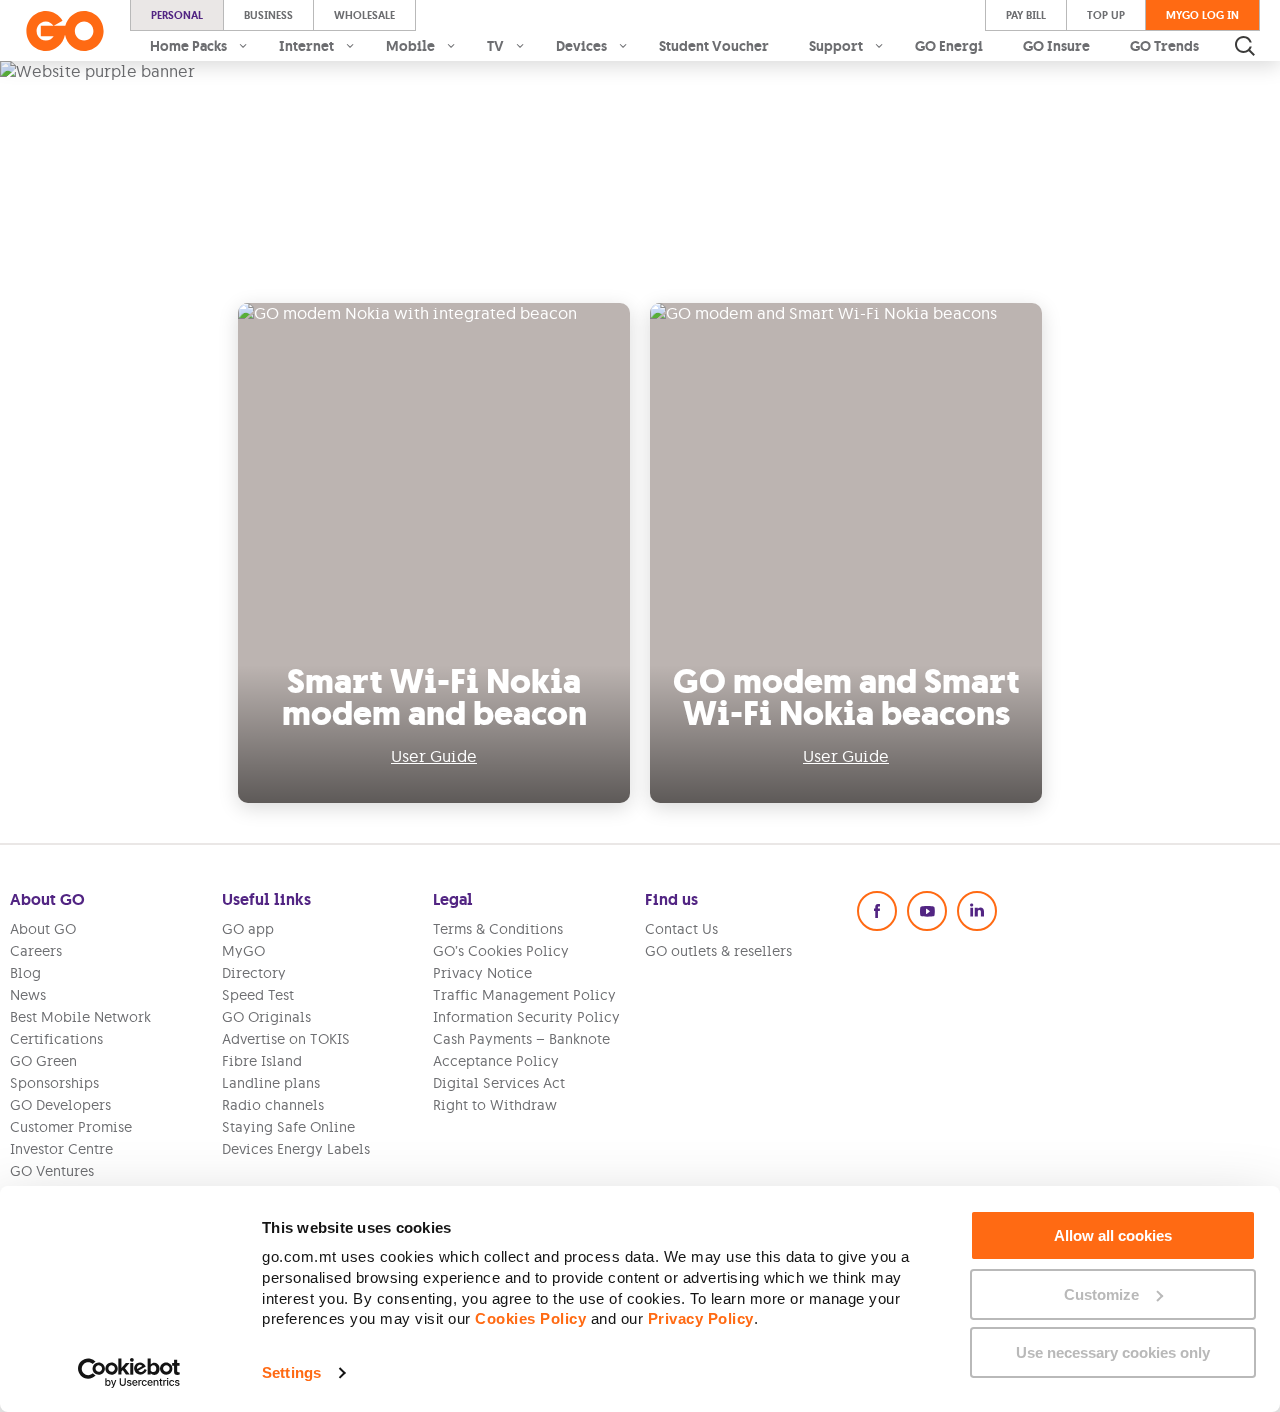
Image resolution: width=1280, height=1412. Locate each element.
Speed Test (258, 995)
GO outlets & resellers (718, 951)
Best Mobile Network (80, 1017)
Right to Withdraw (495, 1105)
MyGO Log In (1202, 15)
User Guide (434, 756)
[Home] (65, 31)
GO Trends (1164, 46)
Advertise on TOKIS (286, 1039)
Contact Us (681, 929)
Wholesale (364, 15)
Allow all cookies (1113, 1235)
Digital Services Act (499, 1083)
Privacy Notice (482, 973)
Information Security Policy (526, 1017)
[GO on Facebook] (877, 911)
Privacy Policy (701, 1318)
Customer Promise (71, 1127)
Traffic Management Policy (524, 995)
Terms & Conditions (498, 929)
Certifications (56, 1039)
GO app (248, 929)
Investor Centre (61, 1149)
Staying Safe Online (288, 1127)
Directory (254, 973)
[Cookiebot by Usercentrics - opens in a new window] (129, 1373)
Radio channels (273, 1105)
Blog (25, 973)
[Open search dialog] (1245, 46)
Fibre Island (262, 1061)
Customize (1101, 1294)
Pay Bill (1026, 15)
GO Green (43, 1061)
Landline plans (271, 1083)
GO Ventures (52, 1171)
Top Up (1106, 15)
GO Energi (949, 46)
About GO (43, 929)
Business (268, 15)
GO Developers (60, 1105)
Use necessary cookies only (1113, 1352)
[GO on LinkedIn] (977, 911)
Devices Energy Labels (296, 1149)
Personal (177, 15)
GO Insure (1056, 46)
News (28, 995)
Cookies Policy (530, 1318)
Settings (291, 1372)
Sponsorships (54, 1083)
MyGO (243, 951)
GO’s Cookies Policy (501, 951)
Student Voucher (714, 46)
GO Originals (266, 1017)
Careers (36, 951)
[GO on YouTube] (927, 911)
